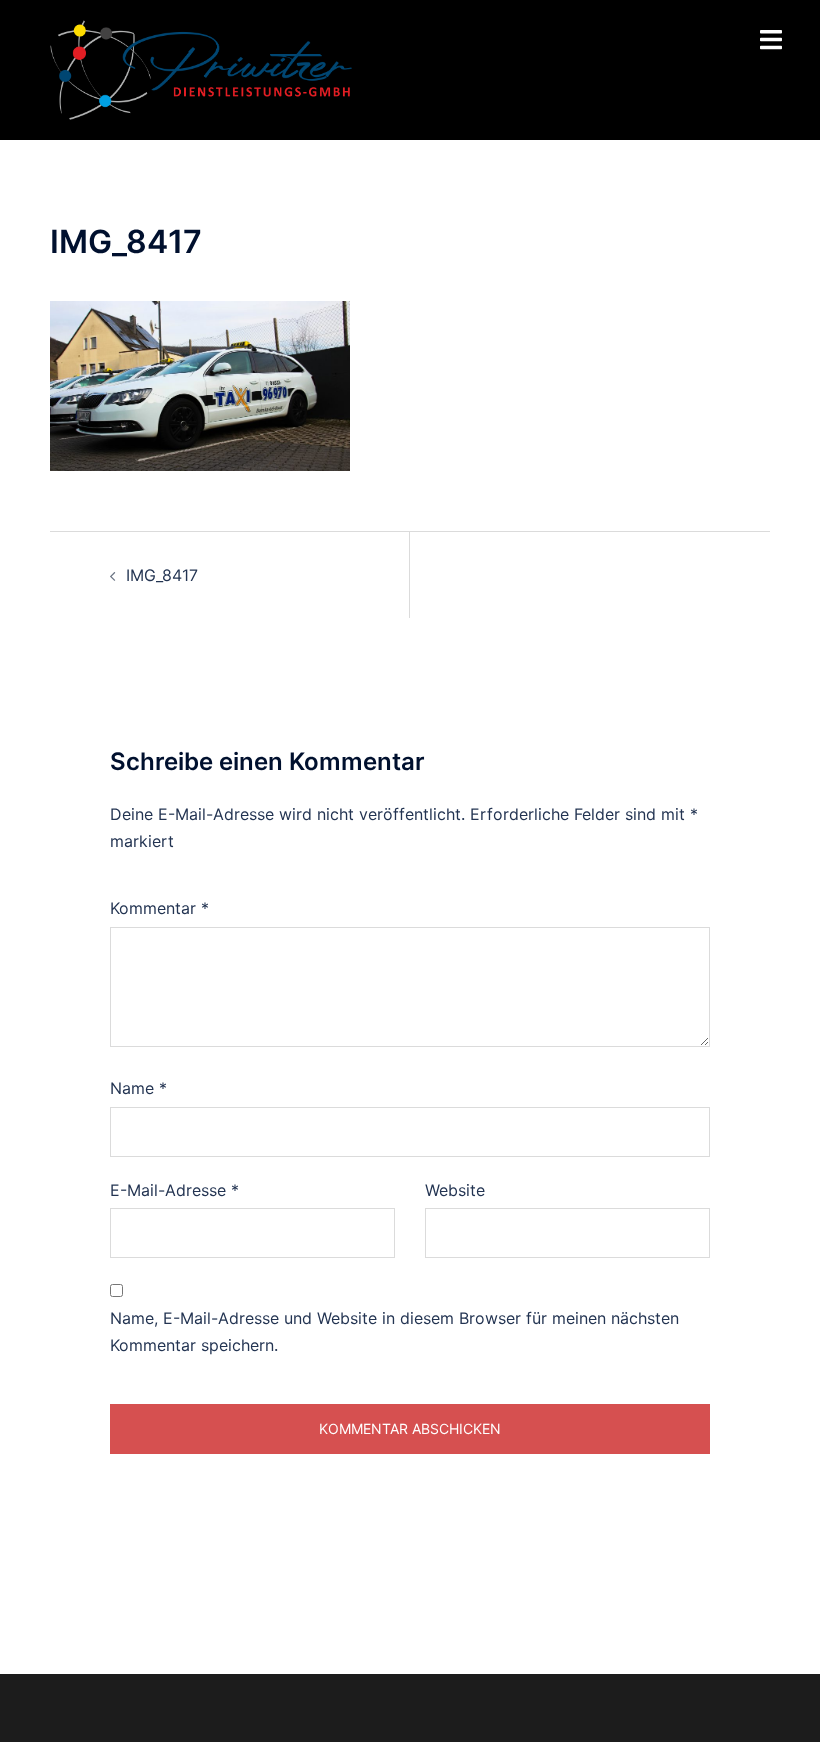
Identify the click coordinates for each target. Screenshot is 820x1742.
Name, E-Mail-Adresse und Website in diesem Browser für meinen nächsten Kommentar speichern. (394, 1331)
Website (455, 1190)
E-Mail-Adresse (174, 1190)
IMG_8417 (162, 575)
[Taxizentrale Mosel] (201, 68)
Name (138, 1088)
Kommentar (159, 908)
